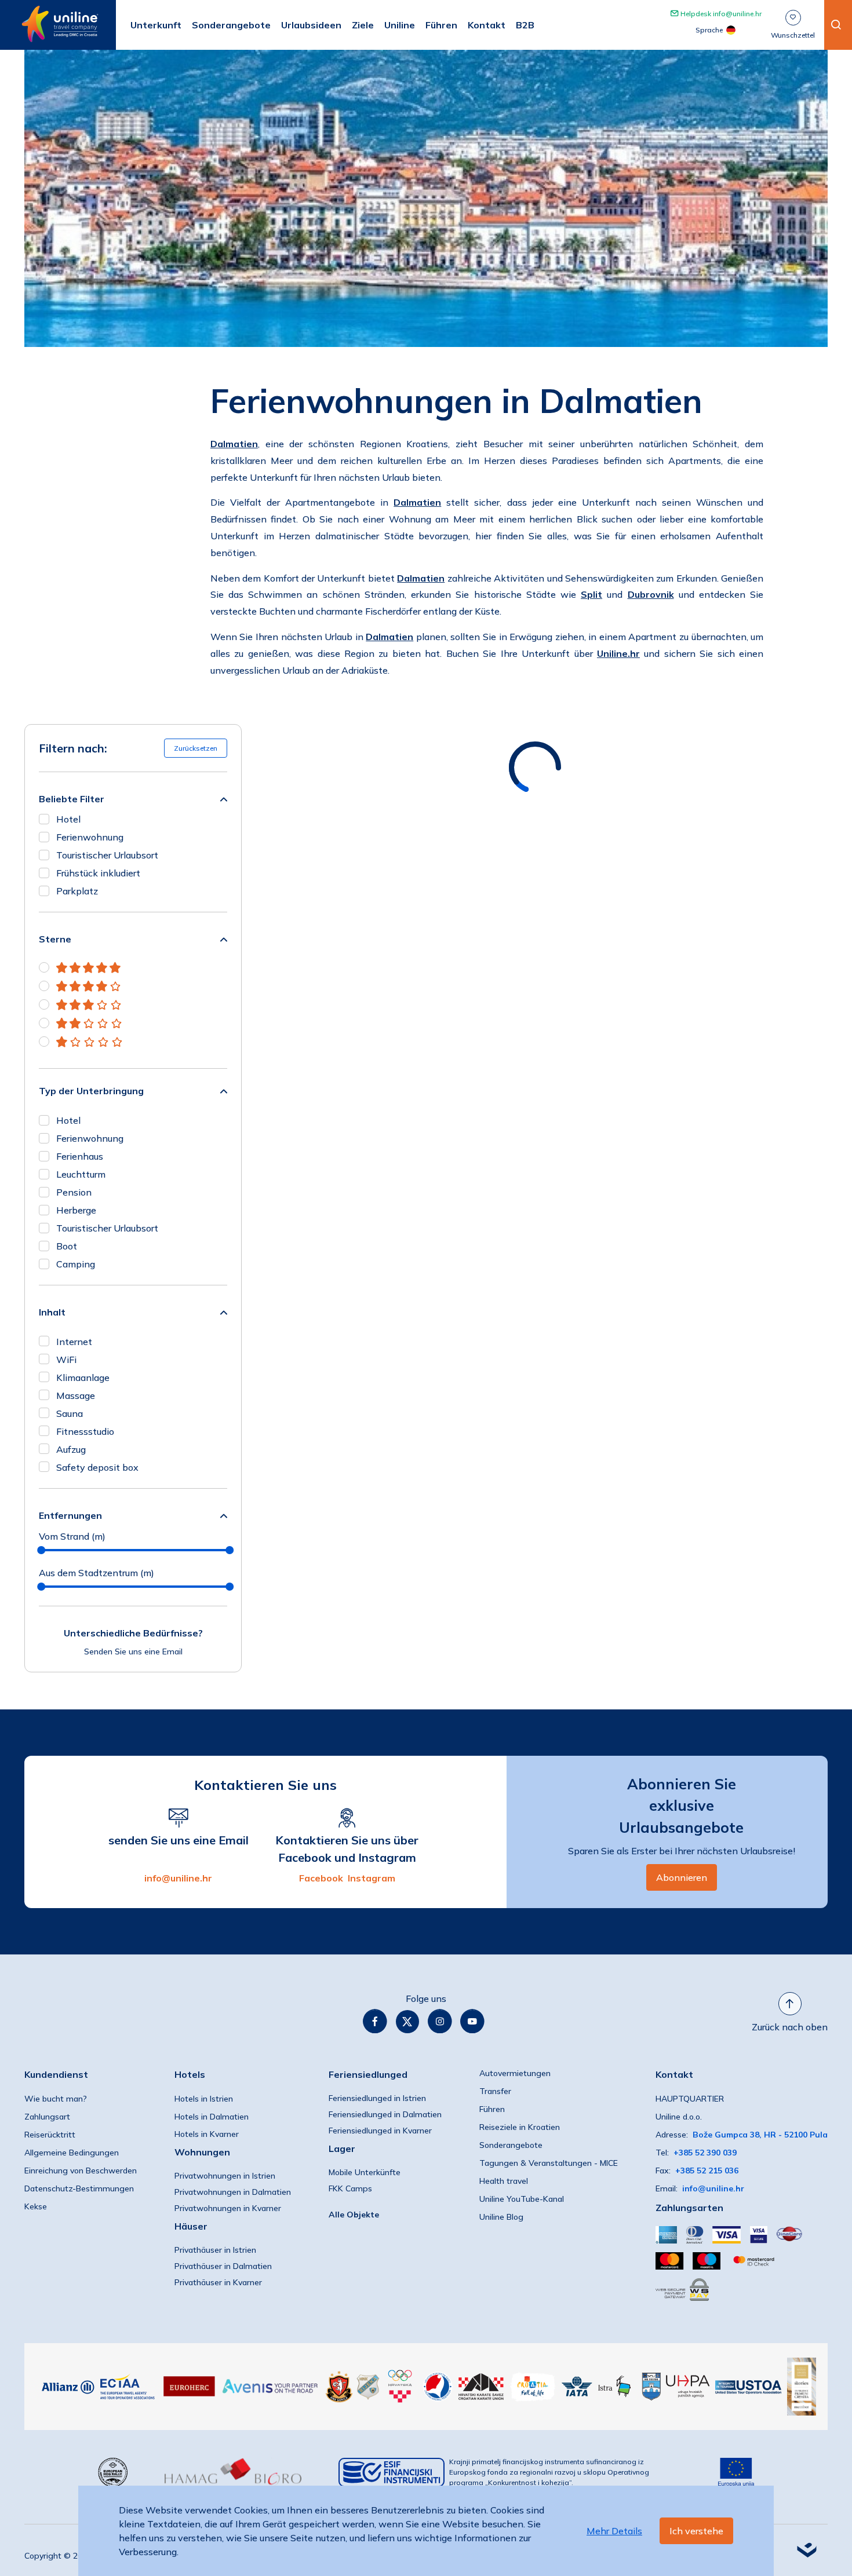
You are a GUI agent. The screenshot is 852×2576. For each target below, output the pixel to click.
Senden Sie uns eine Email (133, 1651)
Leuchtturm (81, 1174)
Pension (74, 1192)
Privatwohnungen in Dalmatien (233, 2192)
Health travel (504, 2181)
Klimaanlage (83, 1377)
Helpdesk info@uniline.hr (720, 14)
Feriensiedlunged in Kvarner (380, 2131)
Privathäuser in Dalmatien (223, 2266)
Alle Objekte (354, 2215)
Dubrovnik (651, 594)
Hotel (68, 819)
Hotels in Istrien (204, 2099)
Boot (67, 1246)
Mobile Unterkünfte (365, 2172)
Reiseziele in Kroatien (520, 2127)
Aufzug (71, 1449)
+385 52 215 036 (707, 2171)
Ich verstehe (696, 2531)
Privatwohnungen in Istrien (225, 2176)
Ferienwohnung (90, 837)
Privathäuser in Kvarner (218, 2282)
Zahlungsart (47, 2117)
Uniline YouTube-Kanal (522, 2199)
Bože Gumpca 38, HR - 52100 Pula (760, 2135)
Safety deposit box (97, 1467)
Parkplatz (77, 891)
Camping (76, 1264)
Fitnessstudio (85, 1431)
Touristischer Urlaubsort (107, 855)
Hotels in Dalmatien (212, 2117)
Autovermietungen (515, 2073)
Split (591, 594)
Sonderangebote (511, 2145)
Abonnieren (682, 1877)
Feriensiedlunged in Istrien (377, 2098)
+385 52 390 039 (705, 2153)
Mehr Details (614, 2531)
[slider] (41, 1550)
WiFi (66, 1360)
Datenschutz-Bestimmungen (79, 2188)
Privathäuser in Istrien (215, 2250)
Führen (492, 2109)
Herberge (76, 1210)
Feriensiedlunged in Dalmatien (385, 2114)
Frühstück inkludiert (98, 873)
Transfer (495, 2091)
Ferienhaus (80, 1156)
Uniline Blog (501, 2217)
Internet (74, 1342)
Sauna (70, 1413)
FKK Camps (350, 2188)
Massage (76, 1395)
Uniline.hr (618, 653)
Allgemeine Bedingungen (72, 2153)
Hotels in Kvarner (207, 2134)
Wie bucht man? (56, 2099)
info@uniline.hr (178, 1878)
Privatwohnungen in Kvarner (228, 2208)
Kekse (36, 2206)
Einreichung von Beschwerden (81, 2171)
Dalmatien (234, 444)
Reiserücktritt (50, 2135)
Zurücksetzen (196, 748)
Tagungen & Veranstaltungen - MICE (549, 2163)
